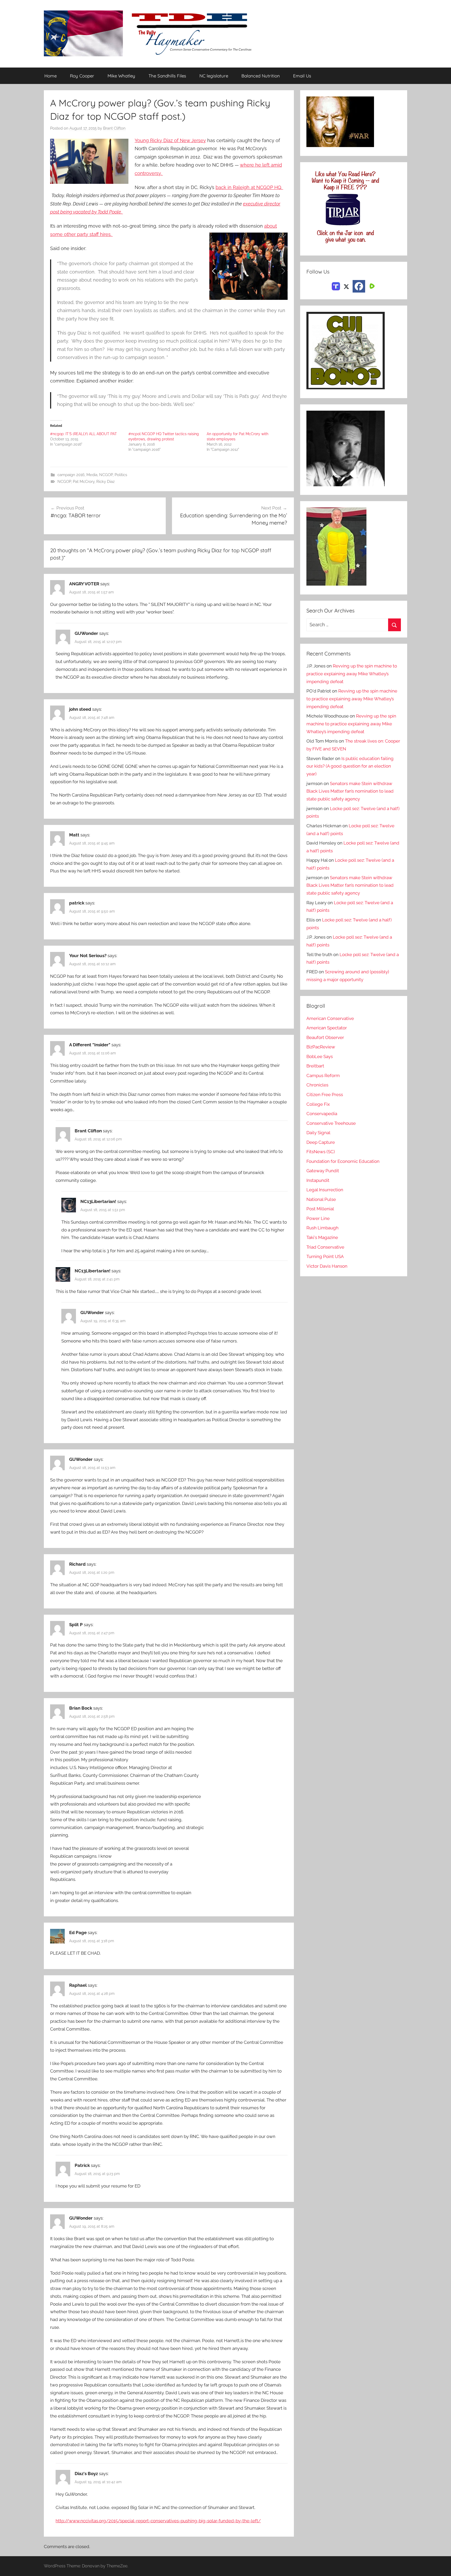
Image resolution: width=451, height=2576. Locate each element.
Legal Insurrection (325, 1190)
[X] (346, 286)
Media (92, 475)
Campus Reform (323, 1076)
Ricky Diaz (105, 482)
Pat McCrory (84, 482)
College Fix (318, 1104)
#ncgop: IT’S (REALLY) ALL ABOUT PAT (84, 434)
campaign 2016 (71, 475)
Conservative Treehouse (331, 1123)
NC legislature (214, 76)
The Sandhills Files (167, 76)
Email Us (302, 76)
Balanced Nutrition (261, 76)
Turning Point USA (325, 1256)
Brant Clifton (114, 128)
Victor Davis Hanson (327, 1266)
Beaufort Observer (325, 1037)
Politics (121, 475)
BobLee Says (320, 1056)
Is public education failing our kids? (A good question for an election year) (350, 766)
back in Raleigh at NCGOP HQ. (249, 187)
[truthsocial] (336, 286)
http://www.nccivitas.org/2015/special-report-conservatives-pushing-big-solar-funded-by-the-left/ (158, 2521)
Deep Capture (321, 1142)
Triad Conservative (325, 1247)
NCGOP (106, 475)
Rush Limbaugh (322, 1228)
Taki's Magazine (322, 1237)
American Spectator (327, 1028)
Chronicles (317, 1085)
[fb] (359, 286)
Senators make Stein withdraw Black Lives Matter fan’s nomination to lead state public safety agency (350, 791)
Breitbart (315, 1066)
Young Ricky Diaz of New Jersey (170, 140)
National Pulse (321, 1199)
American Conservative (330, 1018)
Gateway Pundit (323, 1171)
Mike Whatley (121, 76)
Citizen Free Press (325, 1095)
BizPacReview (321, 1047)
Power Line (318, 1218)
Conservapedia (322, 1114)
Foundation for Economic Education (343, 1161)
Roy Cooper (82, 76)
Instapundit (318, 1180)
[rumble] (371, 286)
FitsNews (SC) (321, 1152)
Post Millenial (320, 1209)
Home (51, 76)
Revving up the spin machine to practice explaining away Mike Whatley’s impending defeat (352, 674)
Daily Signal (318, 1133)
